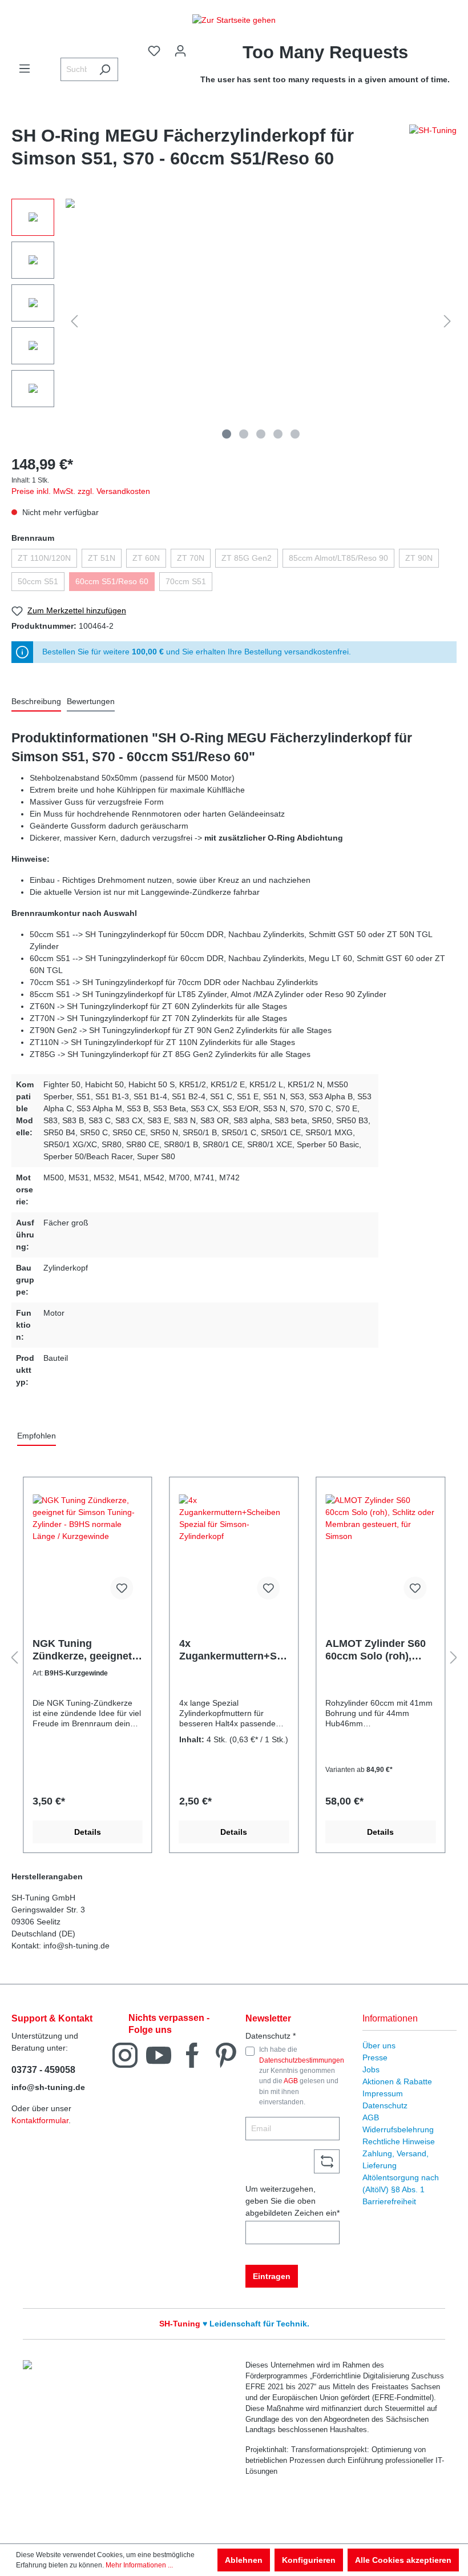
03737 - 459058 (43, 2070)
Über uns (379, 2045)
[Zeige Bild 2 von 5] (244, 434)
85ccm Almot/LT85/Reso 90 (338, 558)
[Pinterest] (226, 2054)
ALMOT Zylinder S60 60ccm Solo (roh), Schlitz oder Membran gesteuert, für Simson (379, 1650)
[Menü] (25, 69)
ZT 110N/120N (44, 558)
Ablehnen (244, 2560)
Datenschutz (385, 2105)
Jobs (371, 2069)
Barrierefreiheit (389, 2201)
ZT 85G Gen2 (247, 558)
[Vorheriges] (74, 321)
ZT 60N (146, 558)
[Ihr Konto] (180, 51)
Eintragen (272, 2276)
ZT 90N (419, 558)
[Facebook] (192, 2054)
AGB (291, 2081)
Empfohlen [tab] (37, 1436)
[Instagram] (125, 2054)
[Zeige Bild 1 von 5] (227, 434)
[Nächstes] (447, 321)
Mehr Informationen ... (139, 2565)
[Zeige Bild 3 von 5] (261, 434)
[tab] (36, 702)
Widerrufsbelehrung (398, 2129)
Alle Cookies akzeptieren (403, 2560)
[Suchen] (105, 69)
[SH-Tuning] (433, 150)
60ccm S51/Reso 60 (112, 581)
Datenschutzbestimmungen (302, 2060)
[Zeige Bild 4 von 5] (278, 434)
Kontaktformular (40, 2120)
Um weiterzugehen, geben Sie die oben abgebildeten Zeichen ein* (292, 2201)
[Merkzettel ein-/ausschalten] (122, 1588)
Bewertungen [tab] (91, 701)
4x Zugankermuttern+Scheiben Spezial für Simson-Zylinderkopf (234, 1650)
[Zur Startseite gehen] (234, 20)
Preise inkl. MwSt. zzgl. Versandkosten (81, 491)
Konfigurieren (309, 2560)
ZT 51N (102, 558)
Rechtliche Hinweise (399, 2141)
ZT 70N (191, 558)
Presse (375, 2057)
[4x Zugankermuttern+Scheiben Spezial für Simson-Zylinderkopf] (234, 1552)
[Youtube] (159, 2054)
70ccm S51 (186, 581)
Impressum (383, 2093)
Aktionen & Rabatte (397, 2081)
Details (88, 1832)
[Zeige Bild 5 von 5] (295, 434)
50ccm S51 (38, 581)
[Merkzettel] (154, 51)
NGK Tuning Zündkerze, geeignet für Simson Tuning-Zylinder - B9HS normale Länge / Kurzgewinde (82, 1650)
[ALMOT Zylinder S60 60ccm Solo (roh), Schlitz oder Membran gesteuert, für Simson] (380, 1552)
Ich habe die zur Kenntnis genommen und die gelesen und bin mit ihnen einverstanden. (302, 2076)
